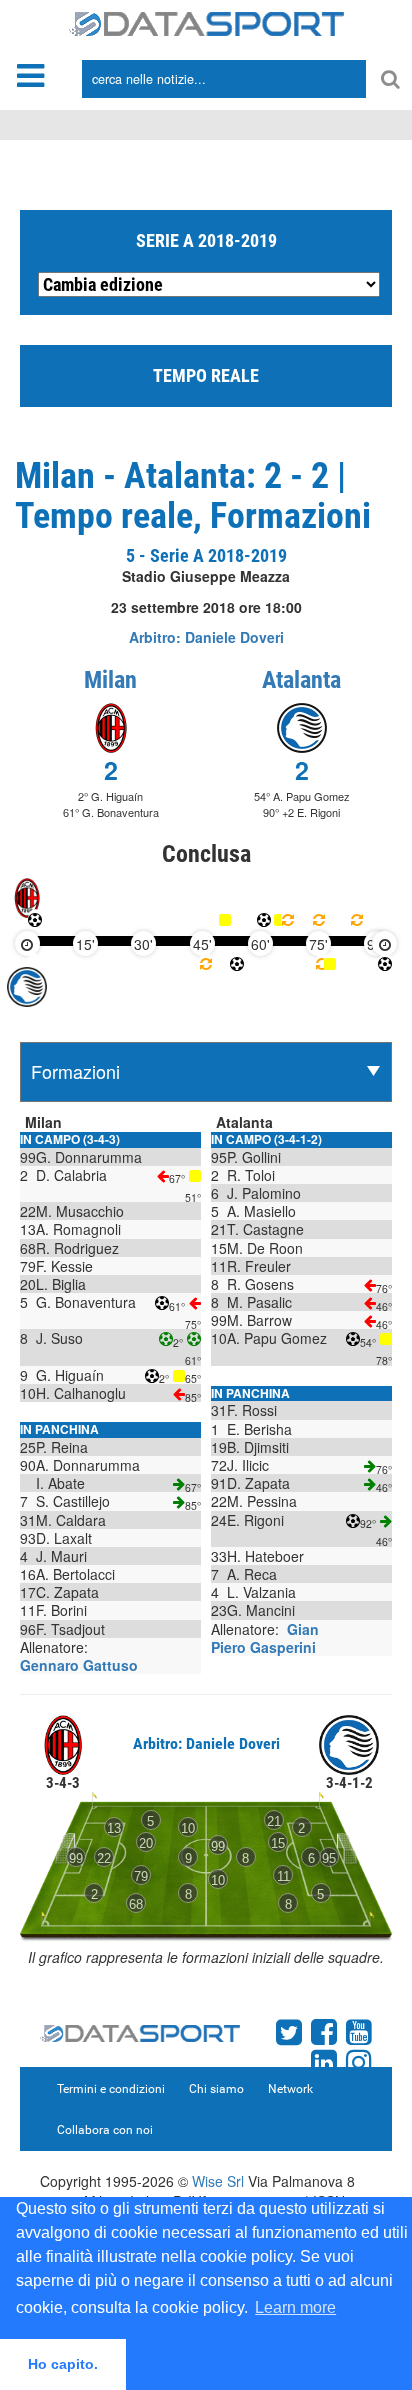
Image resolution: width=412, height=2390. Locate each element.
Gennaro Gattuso (79, 1665)
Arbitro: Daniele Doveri (206, 637)
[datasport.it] (206, 22)
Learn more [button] (295, 2307)
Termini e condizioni (111, 2089)
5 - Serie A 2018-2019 (206, 555)
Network (290, 2089)
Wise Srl (218, 2181)
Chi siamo (216, 2089)
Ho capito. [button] (63, 2364)
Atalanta (301, 680)
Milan (110, 680)
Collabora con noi (105, 2130)
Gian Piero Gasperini (265, 1638)
